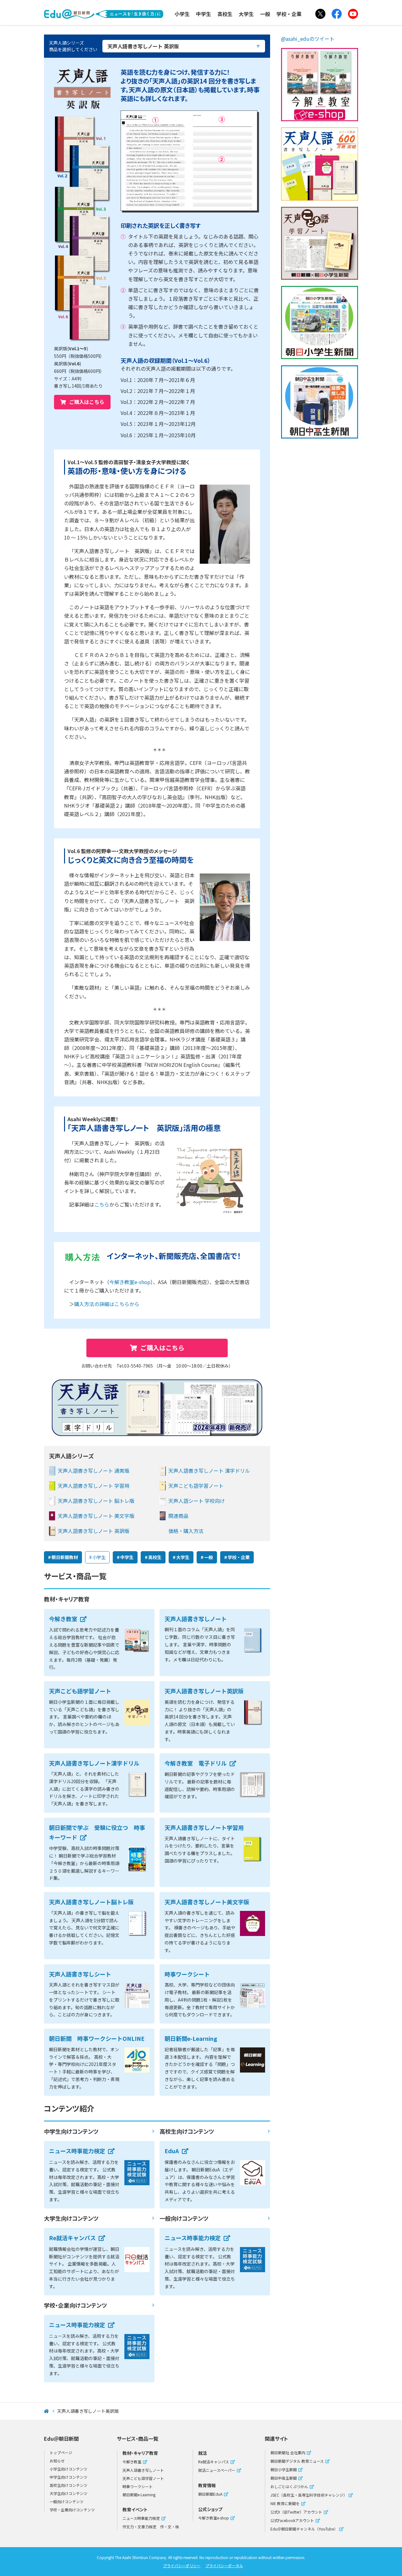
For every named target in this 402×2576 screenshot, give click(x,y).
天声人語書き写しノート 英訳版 (94, 1531)
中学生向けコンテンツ (71, 2131)
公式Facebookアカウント (292, 2520)
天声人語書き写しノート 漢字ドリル (209, 1471)
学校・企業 (289, 14)
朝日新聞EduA (210, 2494)
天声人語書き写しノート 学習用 (94, 1486)
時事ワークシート (138, 2486)
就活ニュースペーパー (217, 2470)
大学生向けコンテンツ (71, 2218)
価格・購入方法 (186, 1531)
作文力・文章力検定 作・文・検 (151, 2527)
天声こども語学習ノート (196, 1486)
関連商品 (178, 1516)
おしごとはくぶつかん (289, 2486)
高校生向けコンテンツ (187, 2131)
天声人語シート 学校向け (197, 1501)
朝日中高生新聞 (284, 2478)
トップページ (61, 2452)
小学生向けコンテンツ (68, 2469)
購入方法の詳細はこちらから (107, 1304)
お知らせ (57, 2461)
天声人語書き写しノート (143, 2470)
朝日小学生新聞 (284, 2469)
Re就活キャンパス (214, 2462)
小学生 (182, 14)
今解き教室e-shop (130, 1282)
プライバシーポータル (224, 2565)
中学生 (204, 14)
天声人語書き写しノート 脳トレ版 (96, 1501)
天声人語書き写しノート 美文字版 (96, 1516)
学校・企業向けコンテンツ (75, 2305)
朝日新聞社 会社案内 (288, 2452)
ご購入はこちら (87, 402)
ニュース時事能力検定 (141, 2518)
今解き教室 (132, 2462)
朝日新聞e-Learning (139, 2495)
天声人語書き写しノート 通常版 (94, 1471)
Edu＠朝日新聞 (104, 9)
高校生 (225, 14)
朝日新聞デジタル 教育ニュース (297, 2461)
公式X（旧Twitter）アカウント (296, 2512)
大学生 (246, 14)
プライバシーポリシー (182, 2565)
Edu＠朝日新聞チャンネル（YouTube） (304, 2529)
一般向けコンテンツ (184, 2218)
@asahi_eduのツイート (308, 39)
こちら (102, 1204)
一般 (265, 14)
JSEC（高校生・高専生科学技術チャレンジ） (309, 2495)
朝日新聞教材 (65, 1557)
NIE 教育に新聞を (285, 2503)
